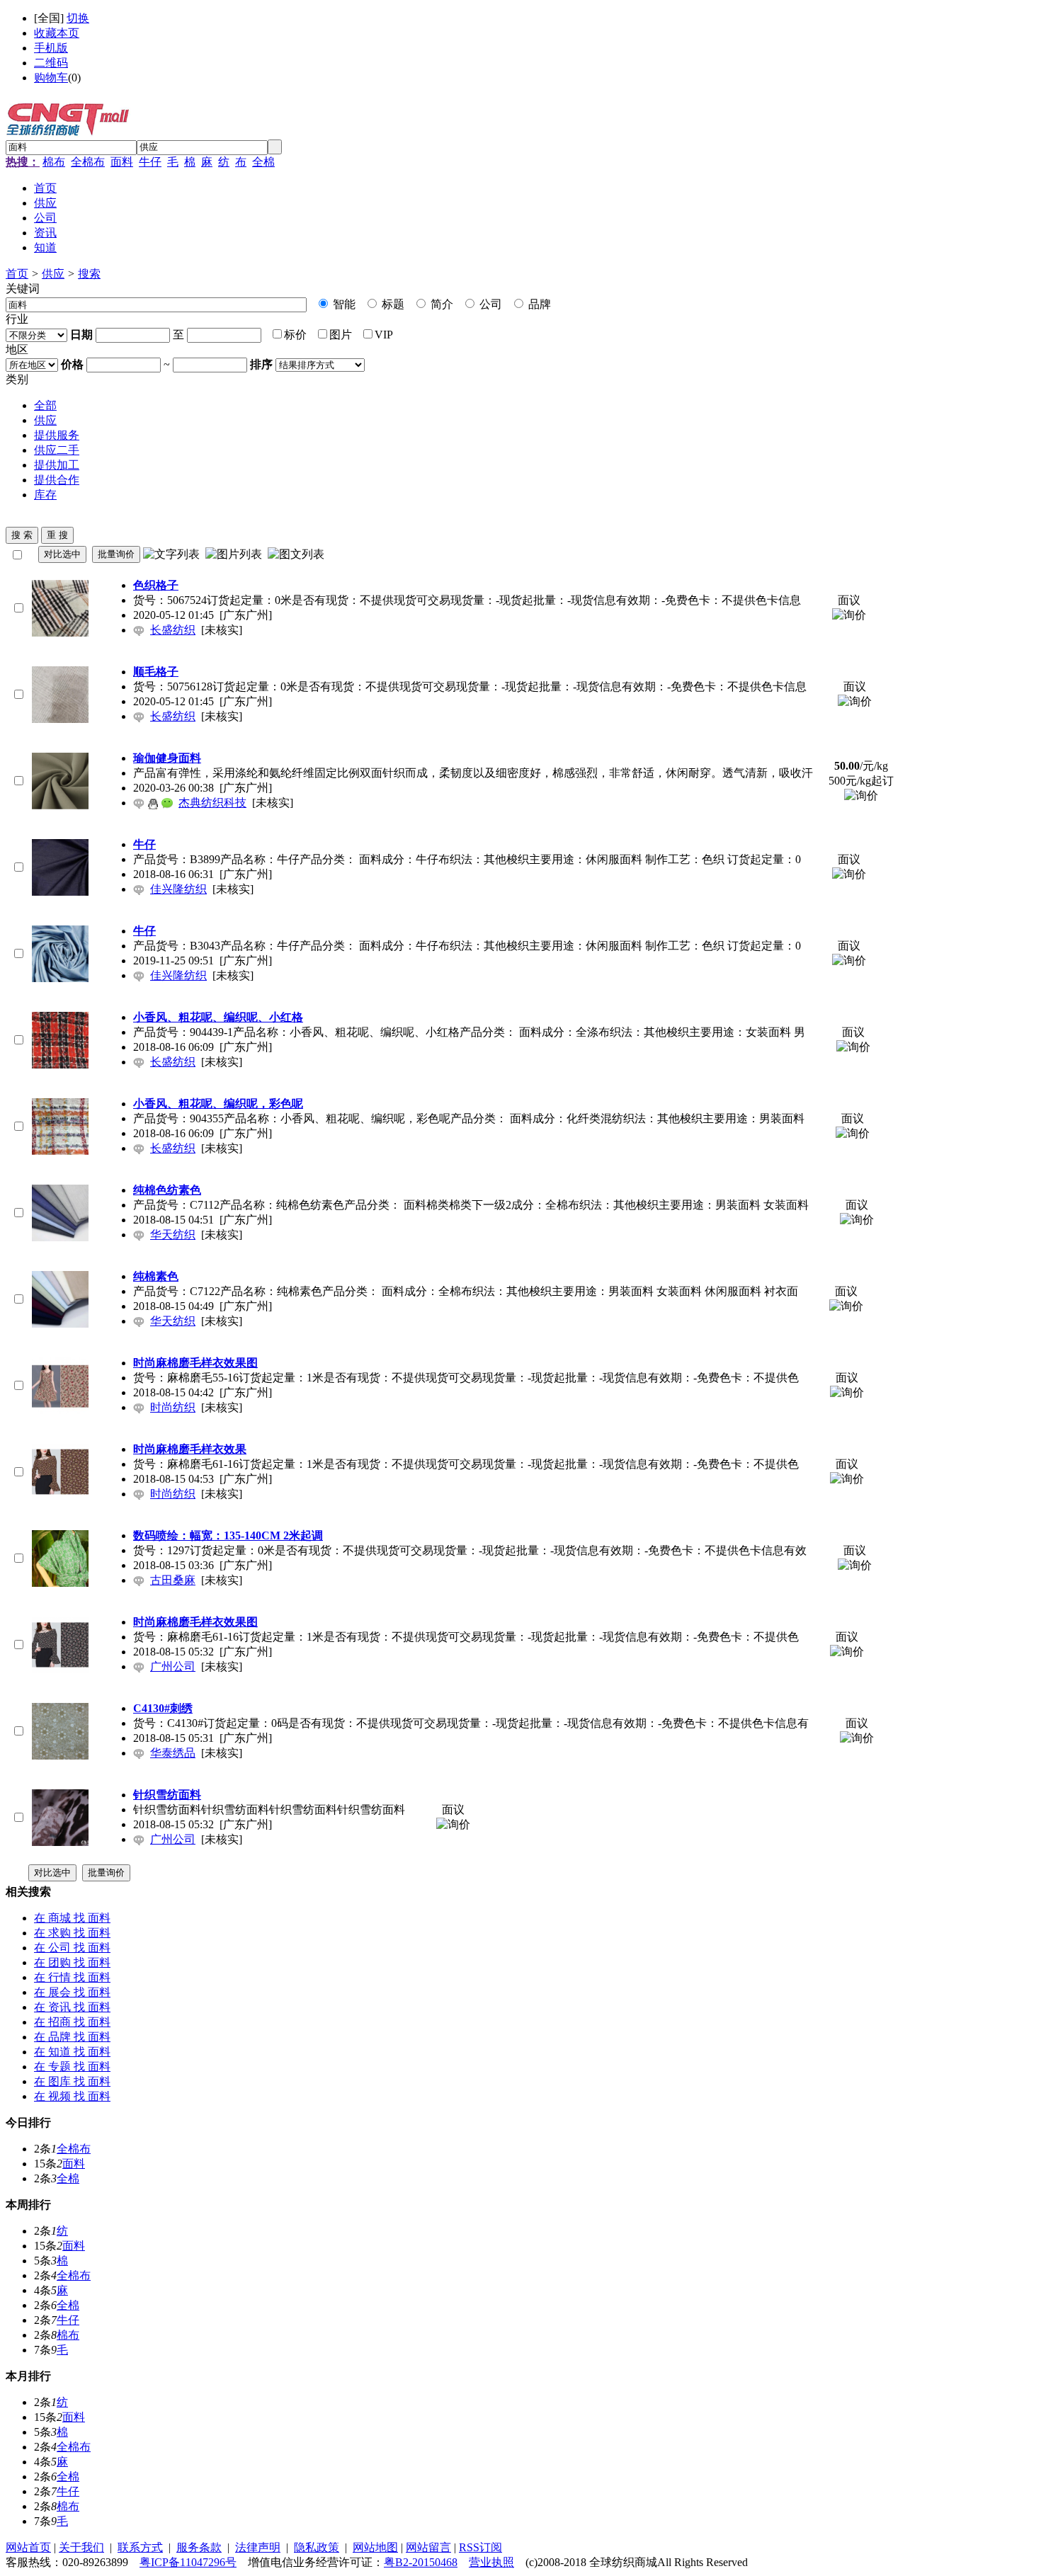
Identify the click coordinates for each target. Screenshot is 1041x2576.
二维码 (51, 63)
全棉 (263, 162)
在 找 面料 (72, 1918)
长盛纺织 (173, 630)
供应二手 (57, 450)
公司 (489, 304)
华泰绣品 (173, 1753)
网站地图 (375, 2547)
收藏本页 (57, 33)
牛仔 (150, 162)
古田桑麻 (173, 1580)
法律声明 (258, 2547)
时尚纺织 (173, 1407)
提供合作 (57, 480)
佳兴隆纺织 (178, 889)
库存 (45, 495)
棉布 (54, 162)
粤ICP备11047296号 (188, 2562)
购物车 (51, 78)
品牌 (538, 304)
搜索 (89, 274)
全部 (45, 405)
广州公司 (173, 1666)
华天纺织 (173, 1235)
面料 (122, 162)
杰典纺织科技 (212, 803)
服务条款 (199, 2547)
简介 (440, 304)
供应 (53, 274)
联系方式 (140, 2547)
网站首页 (28, 2547)
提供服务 (57, 435)
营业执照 (491, 2562)
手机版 (51, 48)
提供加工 (57, 465)
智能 (343, 304)
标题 (392, 304)
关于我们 (81, 2547)
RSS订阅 (480, 2547)
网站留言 (428, 2547)
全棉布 (88, 162)
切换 (78, 18)
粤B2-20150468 (421, 2562)
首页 (17, 274)
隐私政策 (317, 2547)
